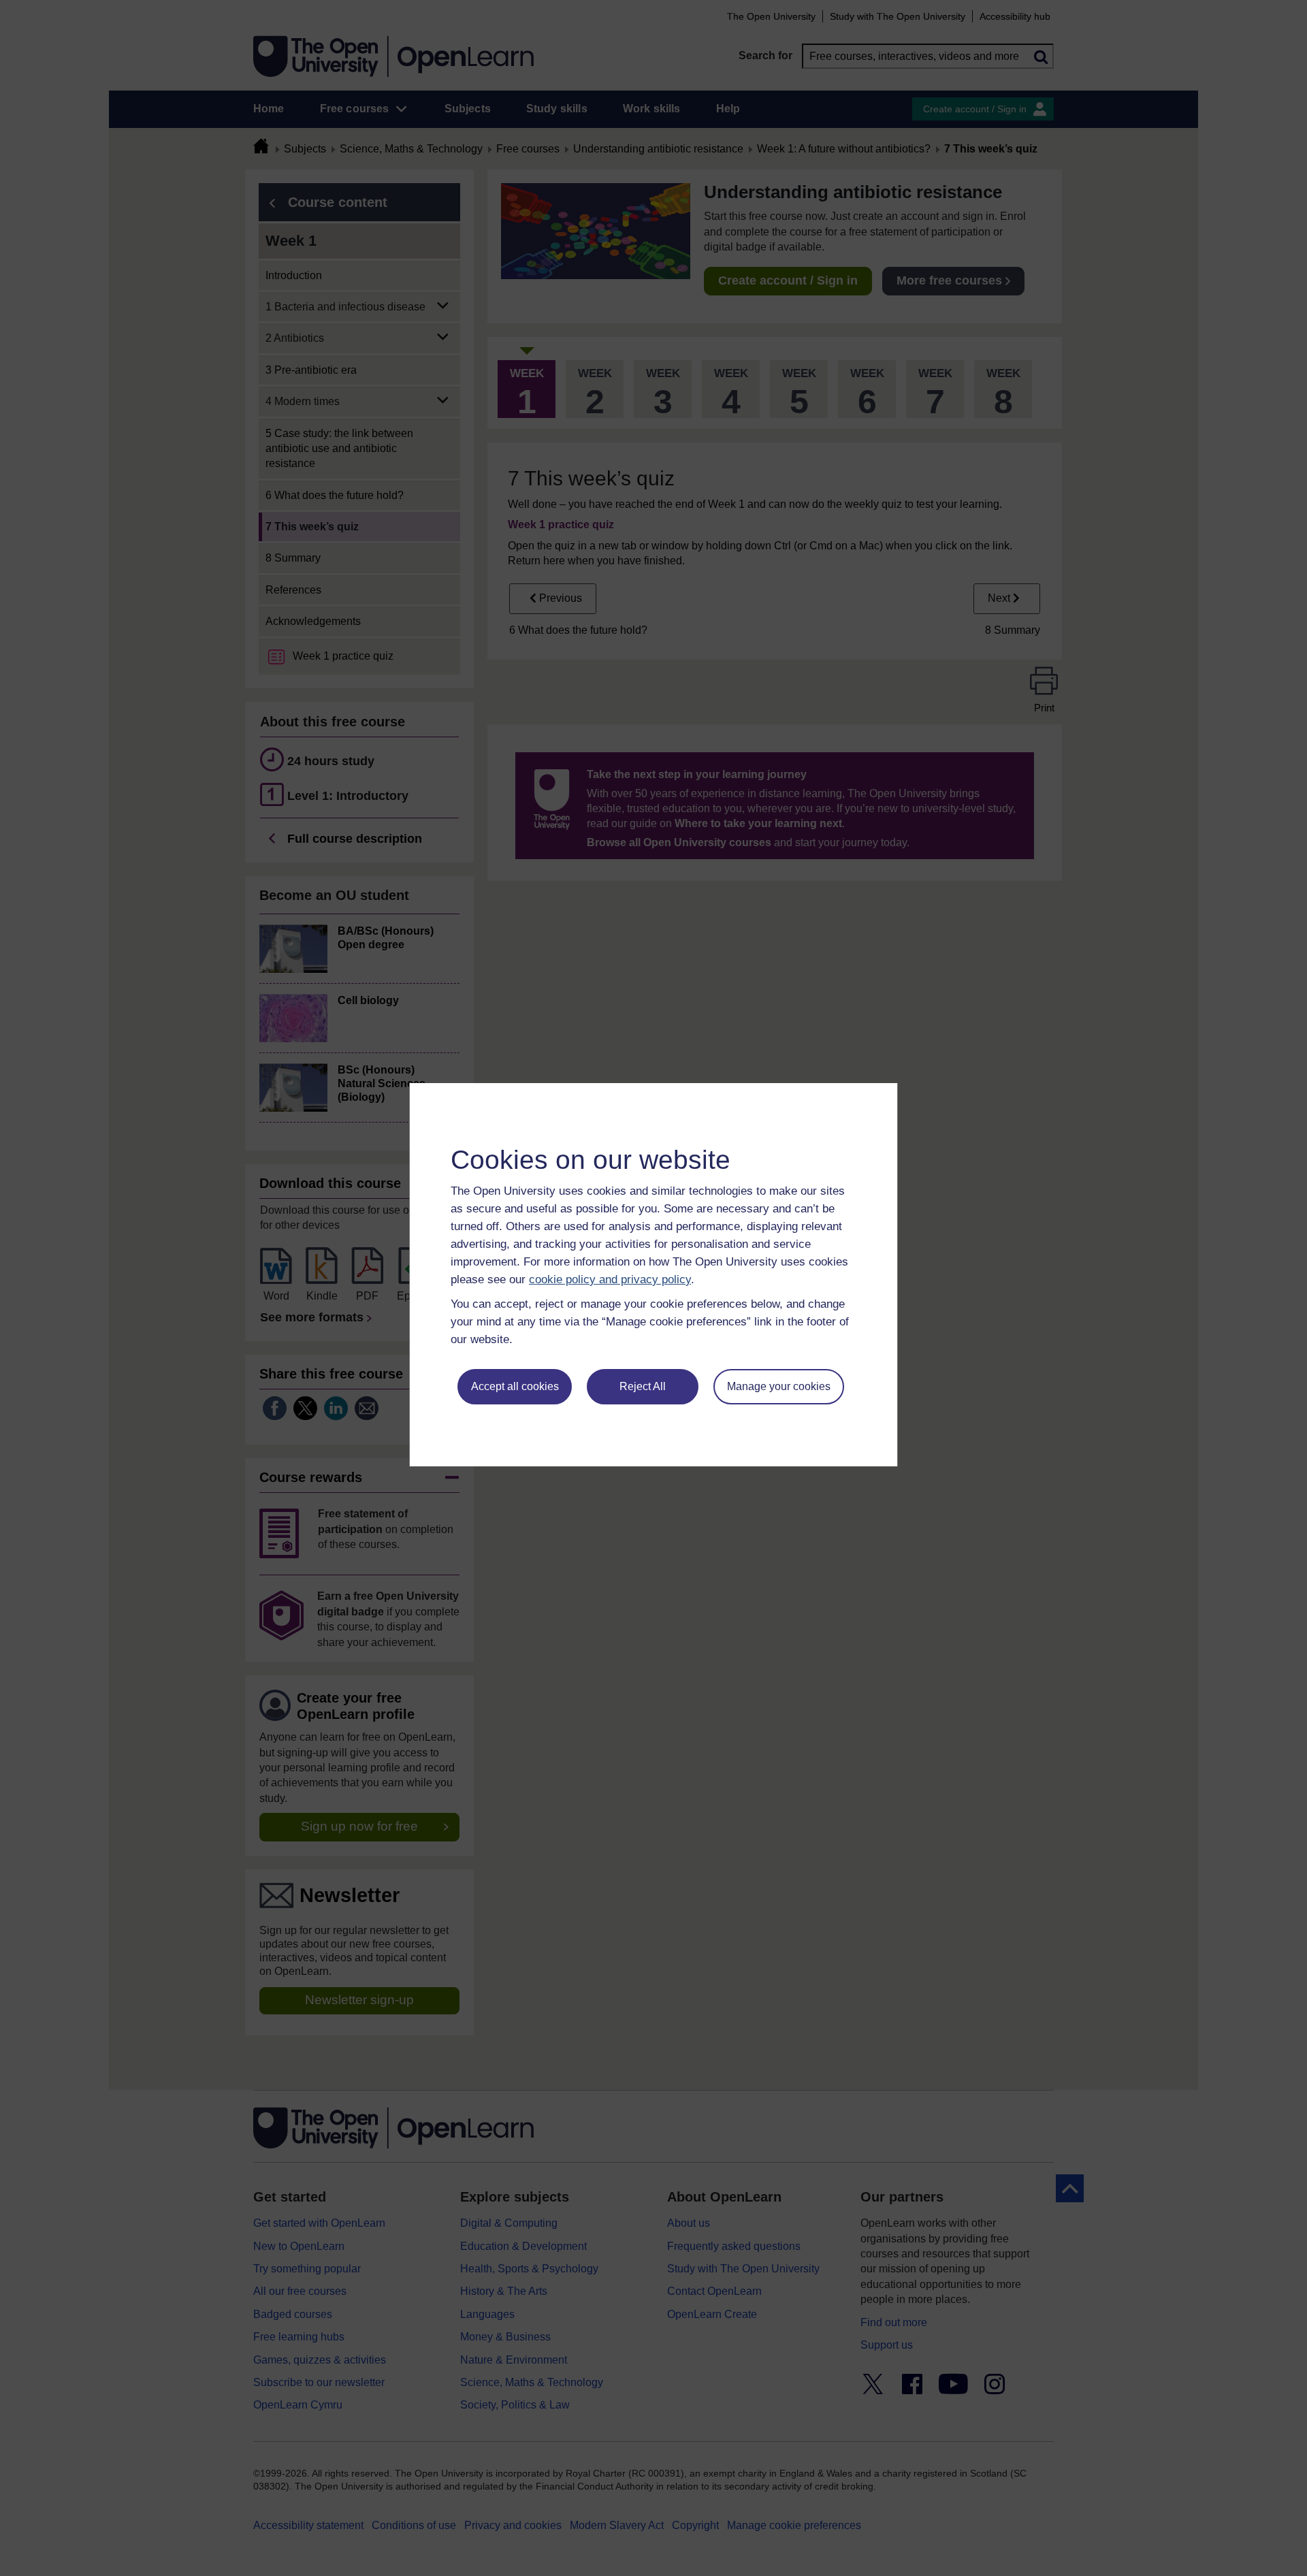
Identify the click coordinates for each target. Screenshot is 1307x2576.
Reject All (643, 1386)
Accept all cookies (515, 1386)
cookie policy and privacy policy (610, 1279)
